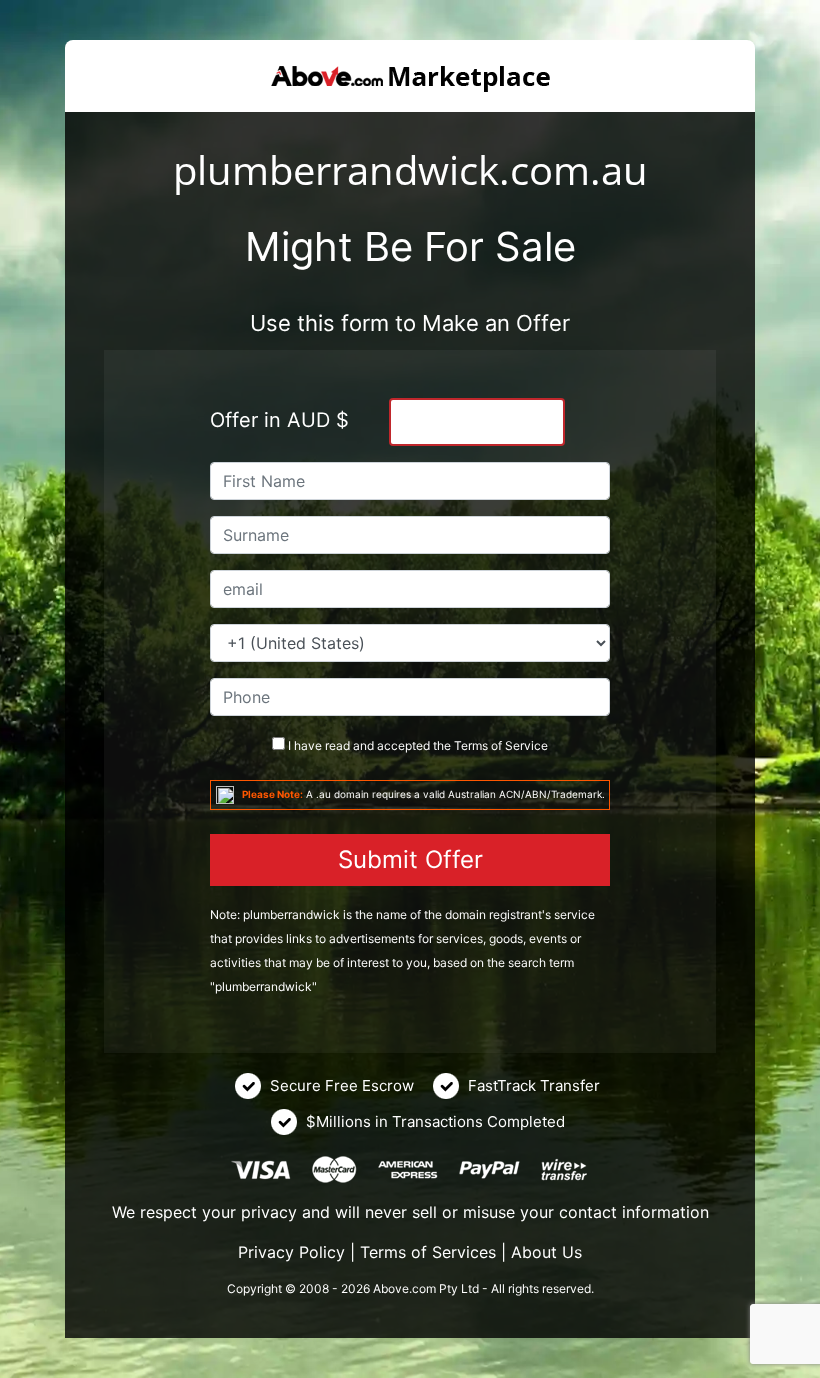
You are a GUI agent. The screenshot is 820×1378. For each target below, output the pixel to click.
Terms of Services (428, 1252)
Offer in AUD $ (279, 420)
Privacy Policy (291, 1252)
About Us (546, 1252)
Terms (471, 745)
